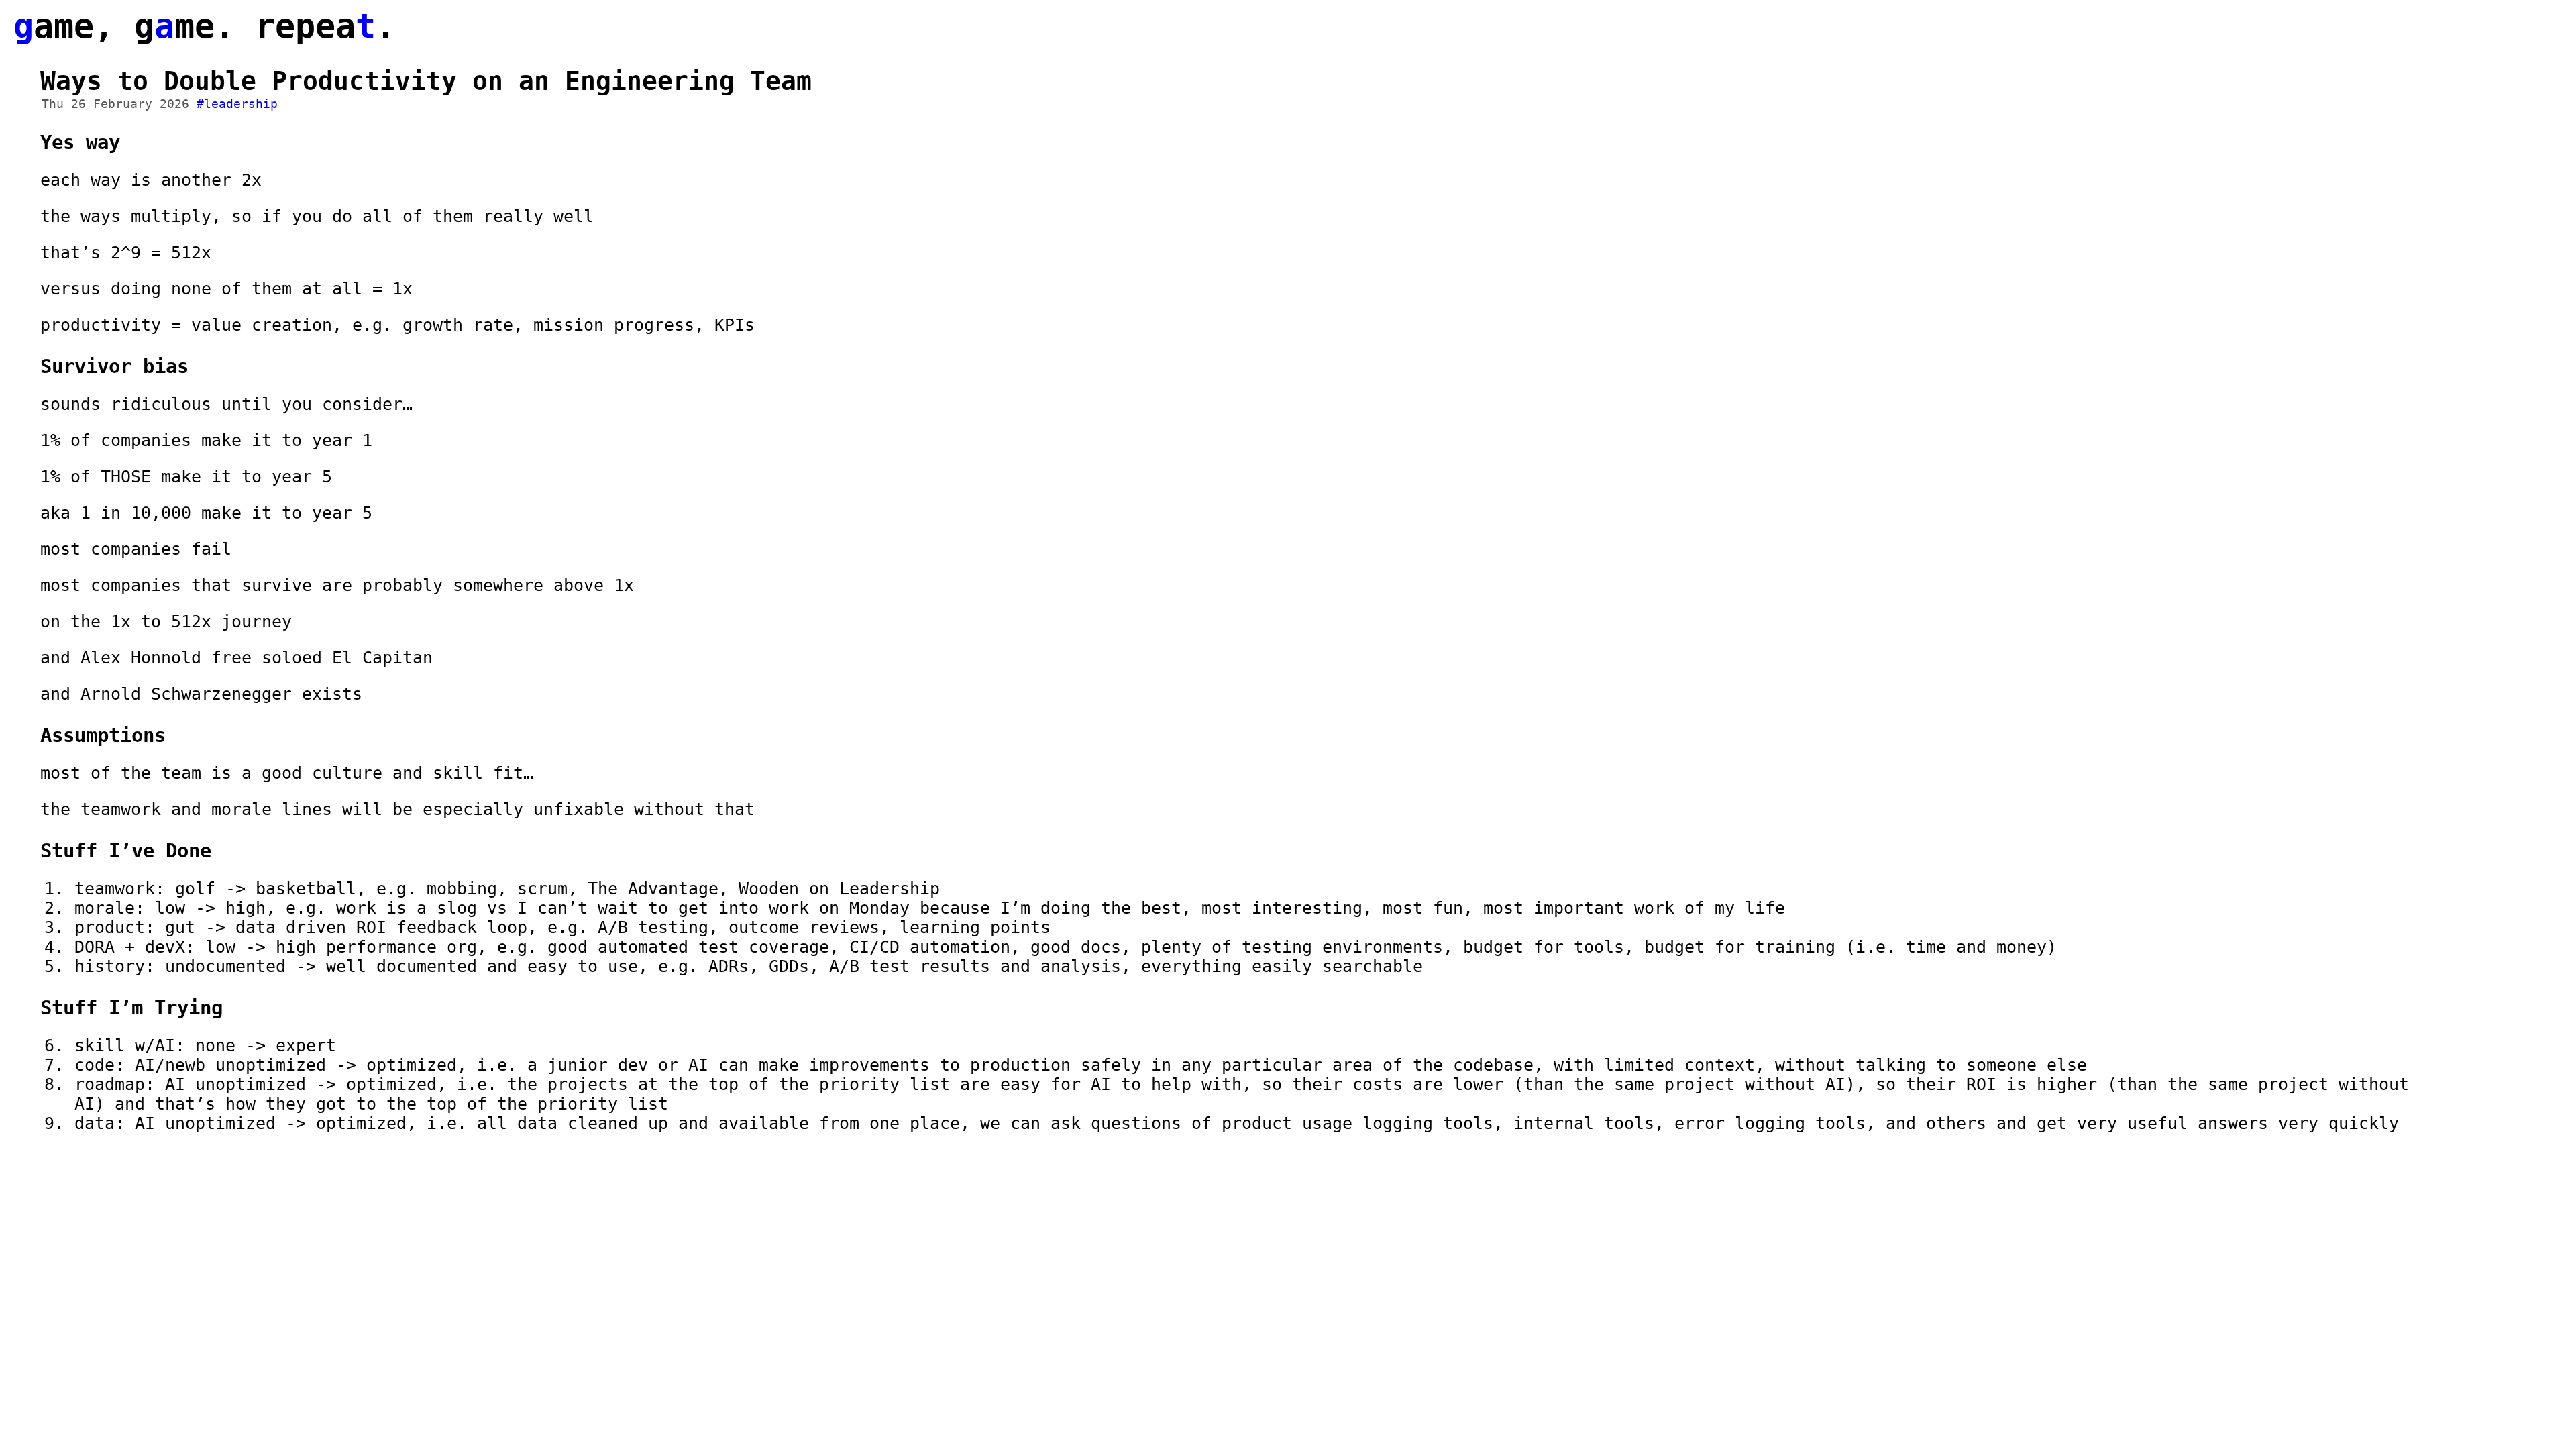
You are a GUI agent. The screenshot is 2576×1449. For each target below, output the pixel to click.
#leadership (237, 104)
